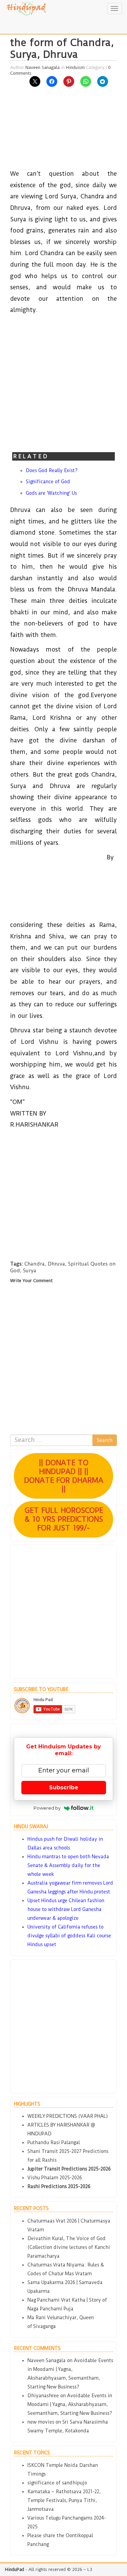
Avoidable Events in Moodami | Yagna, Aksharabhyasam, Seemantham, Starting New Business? (70, 2404)
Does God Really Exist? (52, 470)
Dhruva (56, 1264)
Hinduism (75, 67)
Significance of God (48, 482)
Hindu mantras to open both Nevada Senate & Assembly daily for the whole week (68, 1865)
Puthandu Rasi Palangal (54, 2142)
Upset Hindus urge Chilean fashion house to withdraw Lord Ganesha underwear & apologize (66, 1909)
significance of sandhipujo (57, 2483)
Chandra (35, 1264)
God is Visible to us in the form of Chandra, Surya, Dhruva (63, 42)
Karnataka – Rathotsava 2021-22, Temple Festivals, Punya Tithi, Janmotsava (64, 2500)
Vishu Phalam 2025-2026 (55, 2178)
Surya (30, 1271)
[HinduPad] (27, 8)
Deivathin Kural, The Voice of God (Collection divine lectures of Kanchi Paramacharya (69, 2247)
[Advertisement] (63, 132)
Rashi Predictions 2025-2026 (59, 2186)
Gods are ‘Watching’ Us (51, 493)
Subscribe (64, 1787)
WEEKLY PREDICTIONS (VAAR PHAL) (68, 2116)
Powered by (47, 1808)
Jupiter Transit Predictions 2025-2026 (69, 2169)
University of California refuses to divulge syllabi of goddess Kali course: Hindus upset (70, 1936)
